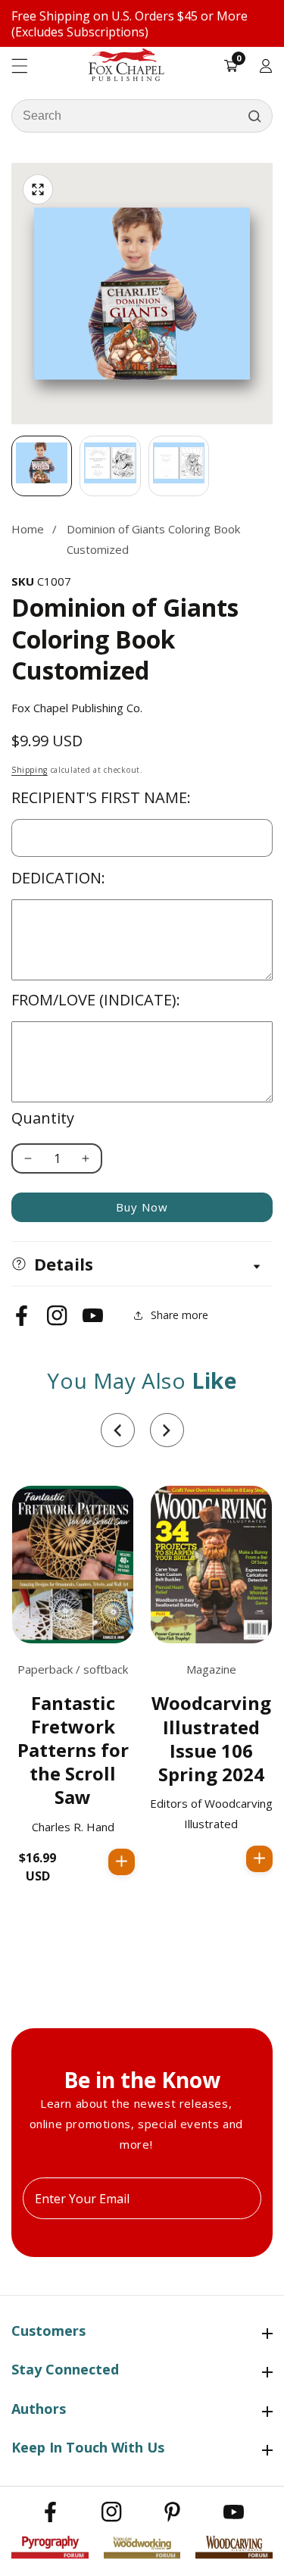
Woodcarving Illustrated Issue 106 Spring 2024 (211, 1738)
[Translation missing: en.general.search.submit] (254, 116)
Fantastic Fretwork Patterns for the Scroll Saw (73, 1750)
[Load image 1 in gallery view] (42, 466)
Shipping (30, 770)
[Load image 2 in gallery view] (110, 466)
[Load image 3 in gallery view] (179, 466)
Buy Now (142, 1207)
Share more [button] (179, 1315)
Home (28, 529)
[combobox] (142, 116)
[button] (118, 1430)
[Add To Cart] (122, 1862)
